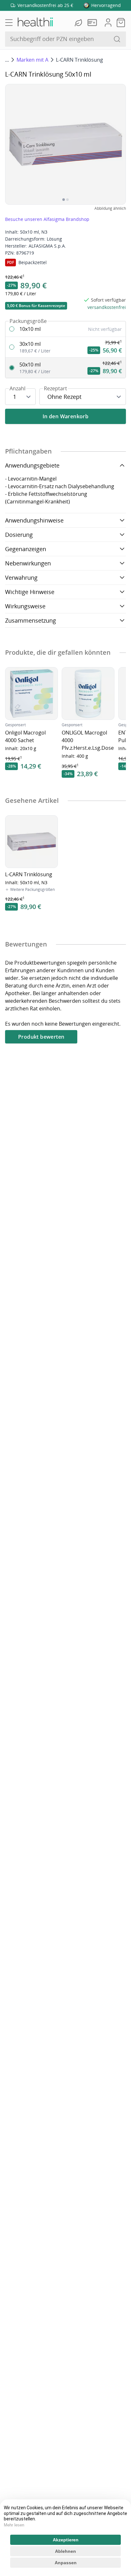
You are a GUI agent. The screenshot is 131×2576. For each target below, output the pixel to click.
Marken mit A (32, 60)
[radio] (65, 329)
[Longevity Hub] (79, 23)
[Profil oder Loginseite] (108, 23)
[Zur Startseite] (35, 23)
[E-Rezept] (93, 23)
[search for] (117, 39)
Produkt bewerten (41, 1037)
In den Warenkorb (65, 416)
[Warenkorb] (121, 23)
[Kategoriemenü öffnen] (9, 23)
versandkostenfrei (107, 307)
